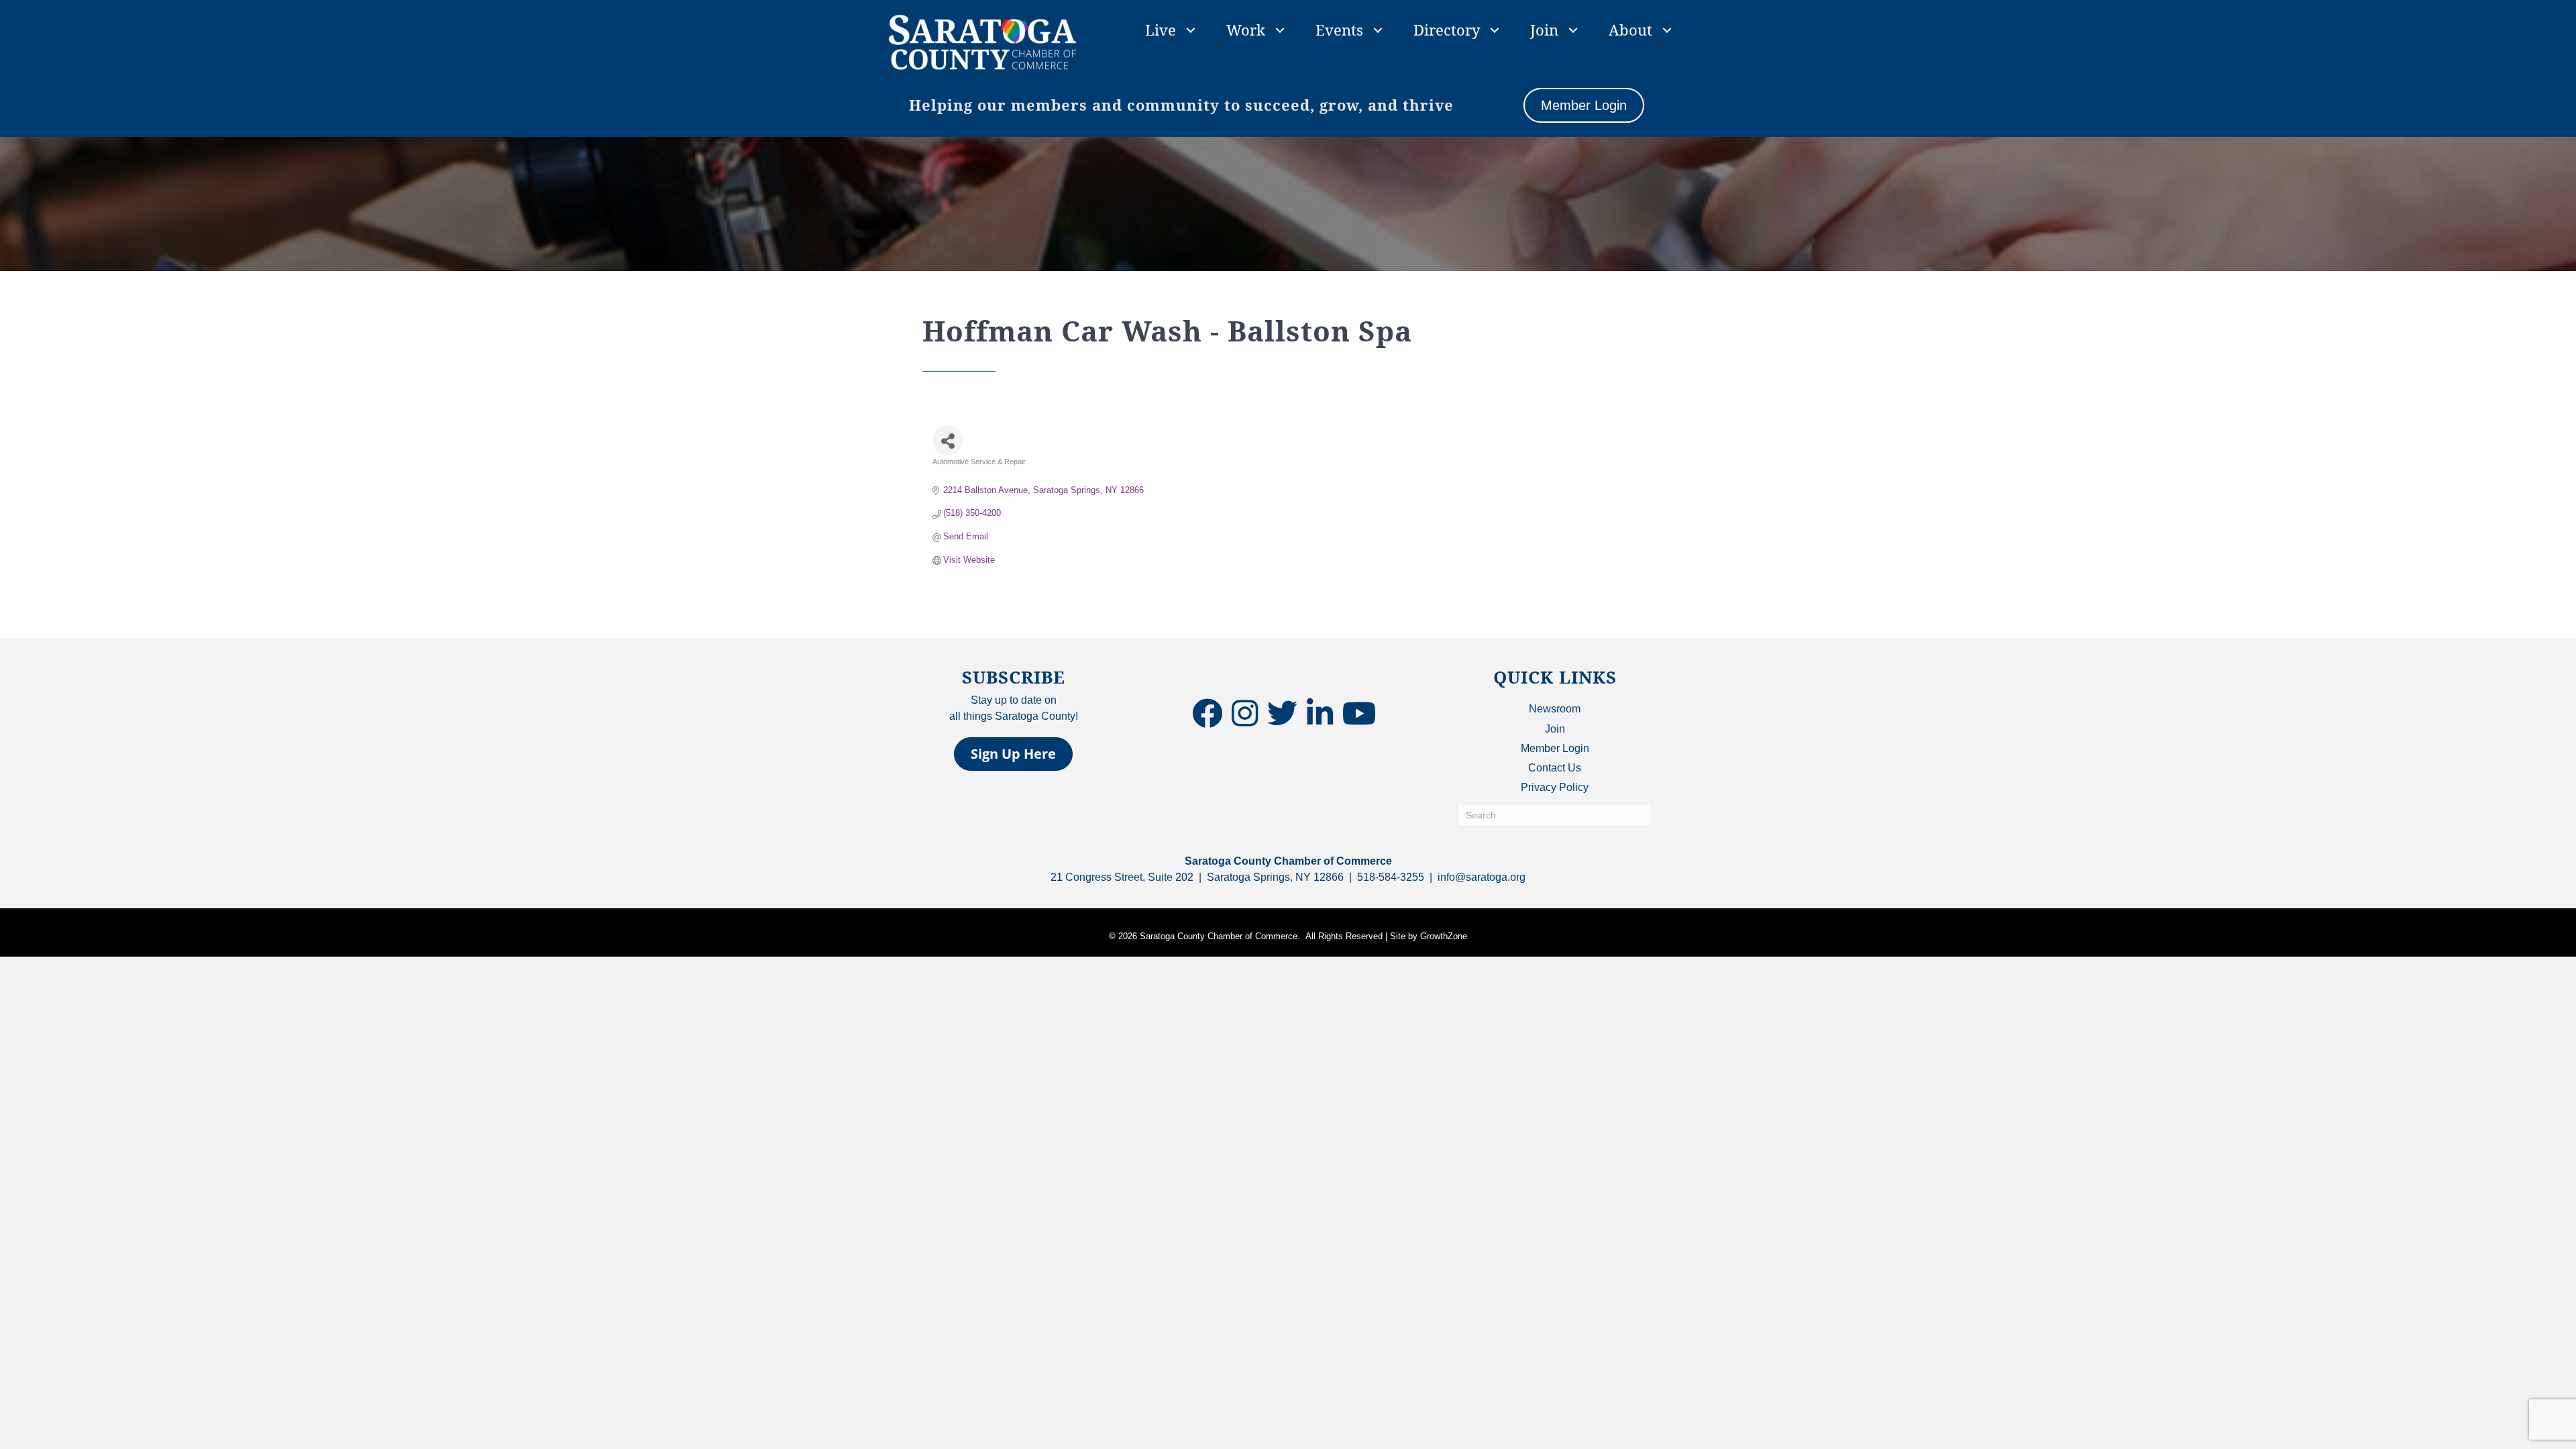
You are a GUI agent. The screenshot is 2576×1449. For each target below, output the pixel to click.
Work (1246, 30)
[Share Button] (948, 440)
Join (1544, 30)
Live (1161, 30)
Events (1339, 30)
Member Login (1555, 748)
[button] (1013, 754)
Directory (1447, 30)
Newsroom (1555, 709)
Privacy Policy (1555, 787)
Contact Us (1555, 768)
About (1630, 30)
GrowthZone (1444, 936)
